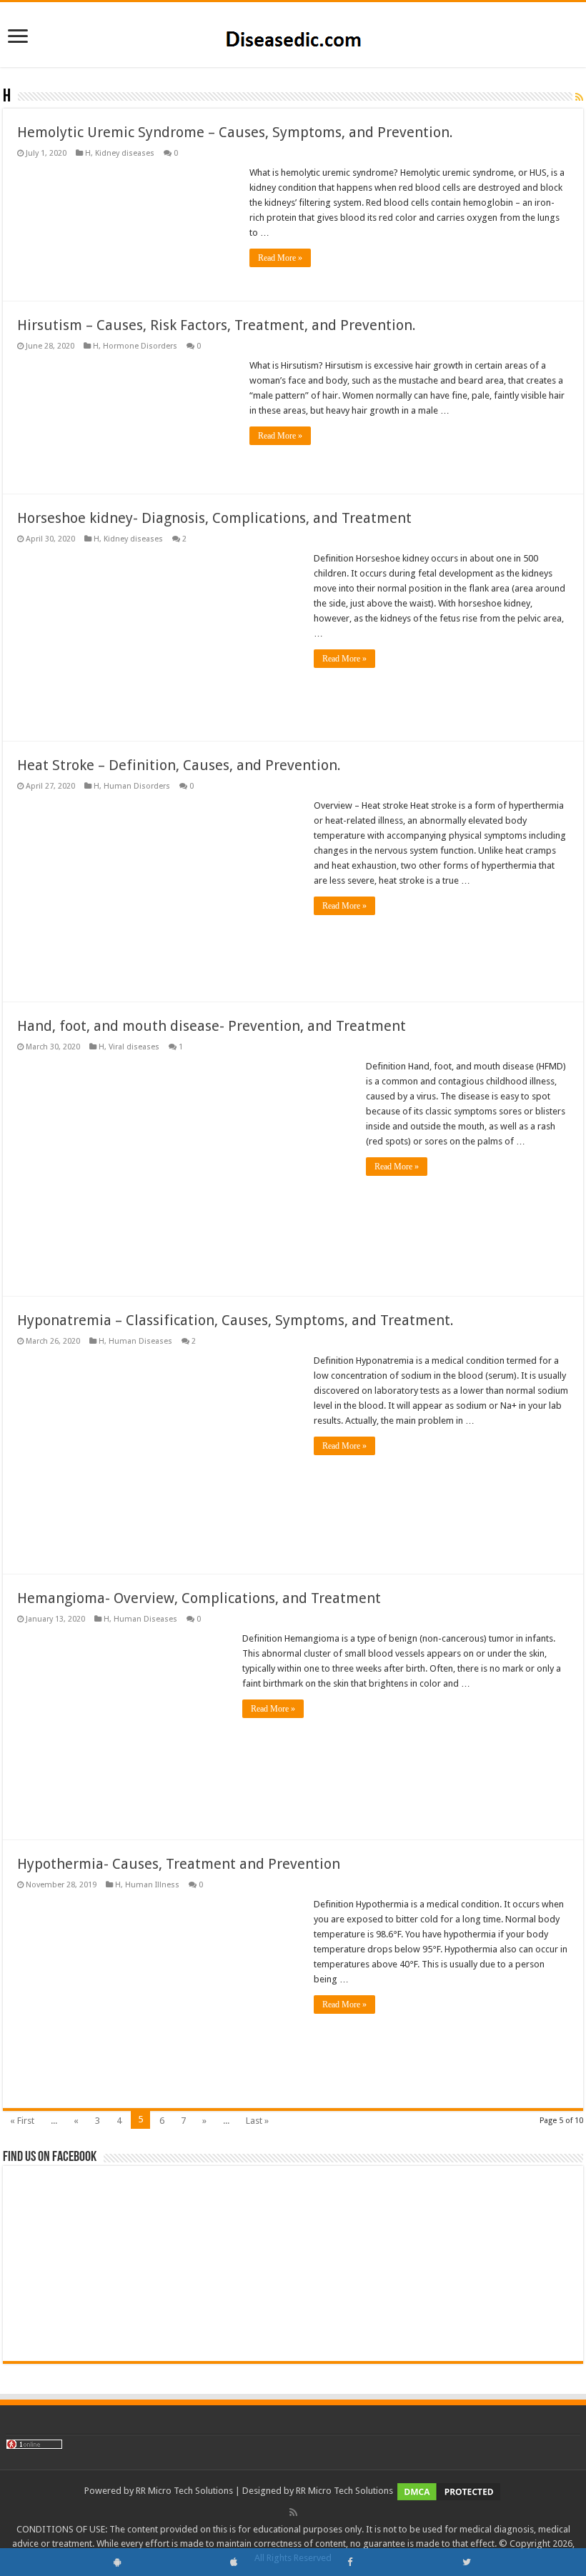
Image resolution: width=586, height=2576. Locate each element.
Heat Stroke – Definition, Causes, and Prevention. (179, 765)
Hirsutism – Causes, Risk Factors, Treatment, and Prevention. (217, 325)
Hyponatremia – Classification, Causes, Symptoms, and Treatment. (235, 1320)
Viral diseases (134, 1047)
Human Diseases (140, 1341)
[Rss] (293, 2512)
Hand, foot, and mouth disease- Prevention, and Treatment (212, 1026)
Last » (257, 2121)
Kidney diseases (125, 153)
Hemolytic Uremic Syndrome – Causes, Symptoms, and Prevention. (235, 132)
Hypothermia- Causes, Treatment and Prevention (179, 1864)
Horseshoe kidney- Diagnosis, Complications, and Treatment (214, 518)
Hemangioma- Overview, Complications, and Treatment (199, 1598)
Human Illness (152, 1885)
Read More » (280, 258)
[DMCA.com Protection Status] (449, 2491)
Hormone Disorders (140, 346)
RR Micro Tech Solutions (184, 2491)
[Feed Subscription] (579, 97)
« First (22, 2121)
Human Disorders (137, 786)
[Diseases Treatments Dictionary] (293, 34)
